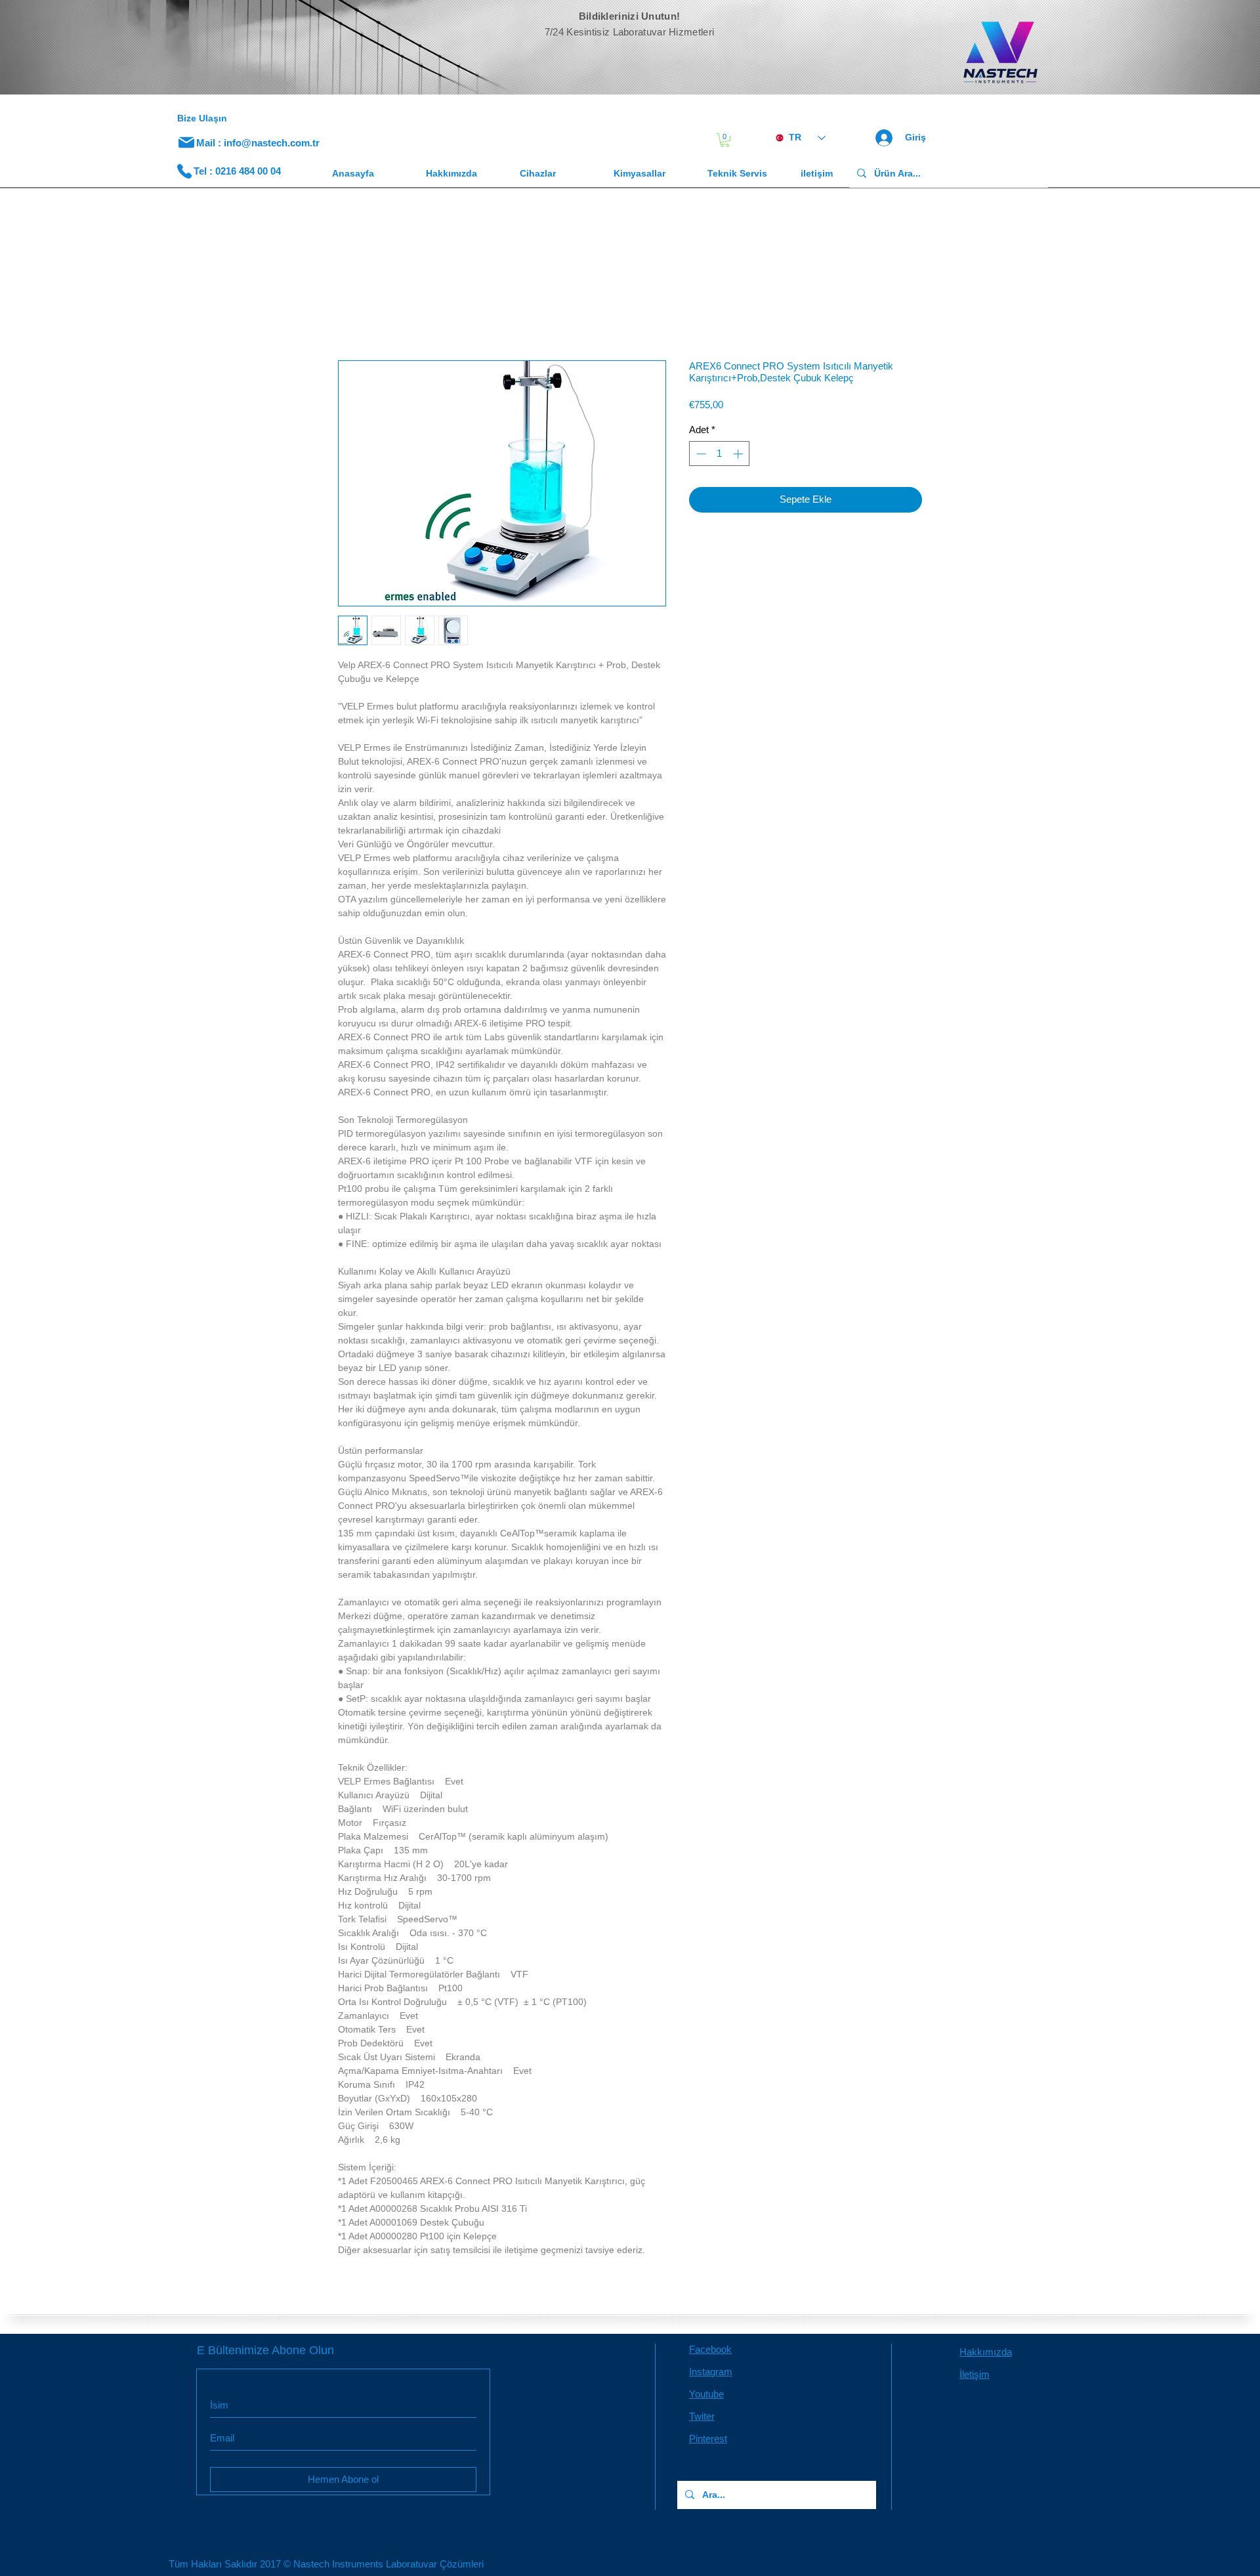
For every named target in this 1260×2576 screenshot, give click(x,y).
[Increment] (739, 456)
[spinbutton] (720, 456)
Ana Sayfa (362, 315)
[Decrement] (700, 456)
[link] (725, 140)
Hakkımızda (986, 2354)
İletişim (975, 2377)
